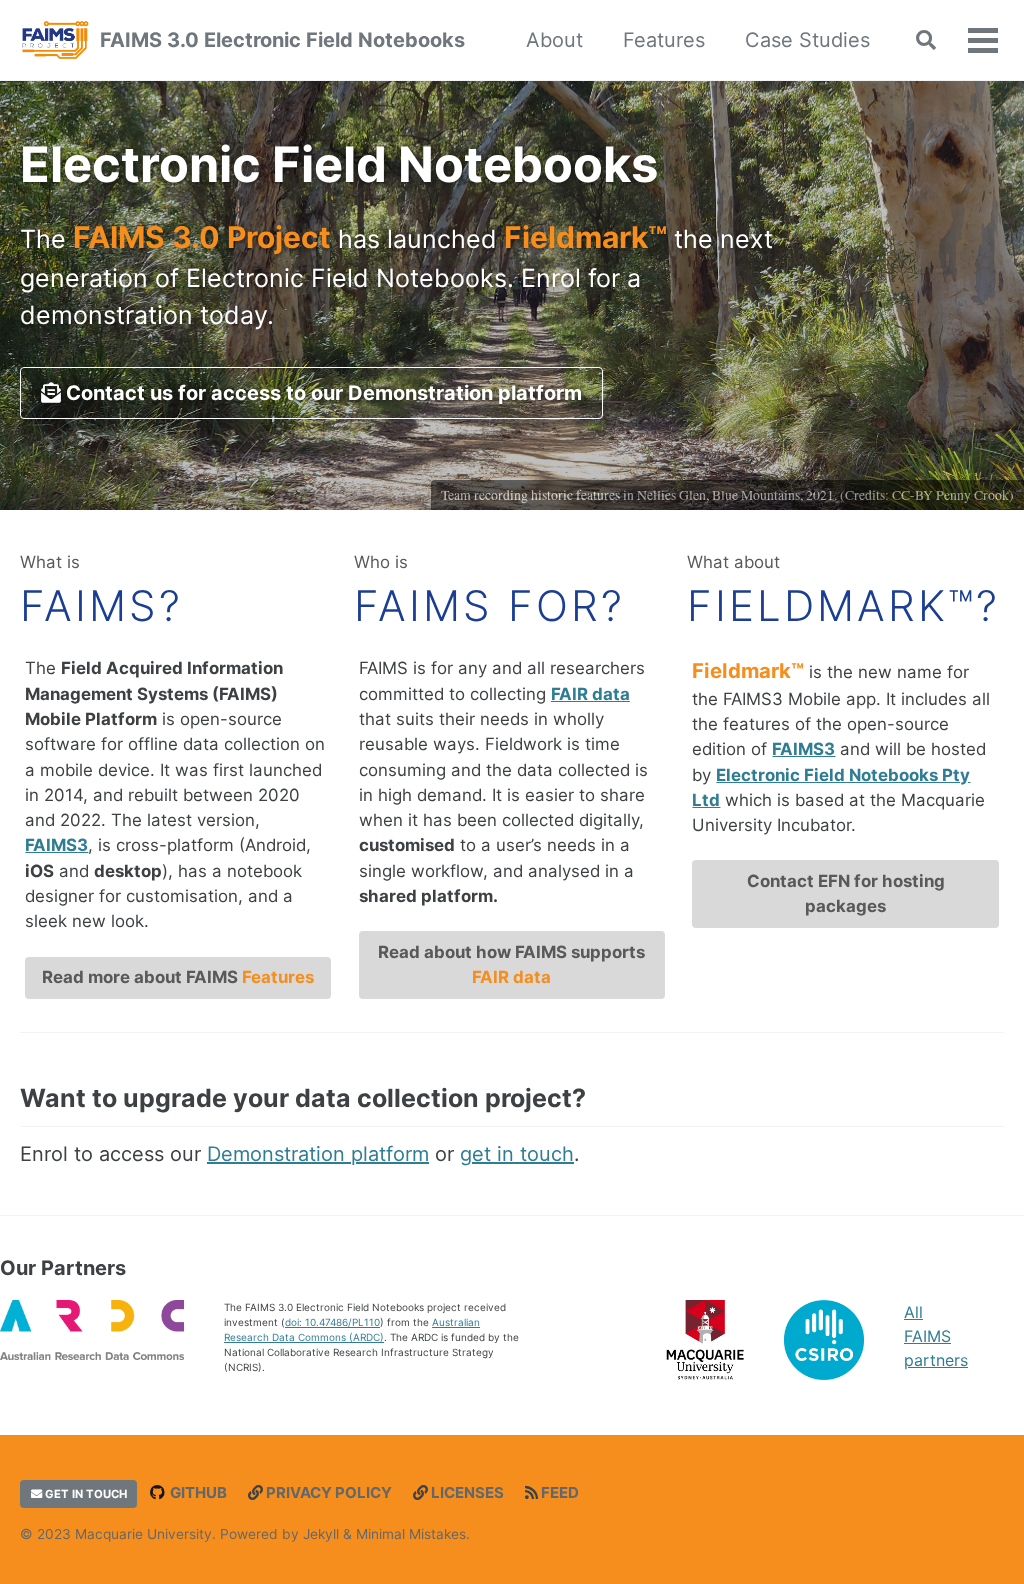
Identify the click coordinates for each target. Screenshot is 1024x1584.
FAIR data (590, 694)
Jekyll (321, 1534)
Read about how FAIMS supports (511, 964)
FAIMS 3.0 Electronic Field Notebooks (282, 40)
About (554, 40)
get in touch (517, 1154)
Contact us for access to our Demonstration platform (321, 393)
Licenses (466, 1492)
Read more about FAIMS (178, 977)
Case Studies (807, 40)
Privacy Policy (327, 1492)
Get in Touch (84, 1494)
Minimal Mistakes (411, 1534)
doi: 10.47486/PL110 (332, 1322)
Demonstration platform (318, 1154)
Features (664, 40)
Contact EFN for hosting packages (846, 893)
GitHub (197, 1492)
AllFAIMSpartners (936, 1336)
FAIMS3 (56, 845)
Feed (558, 1492)
